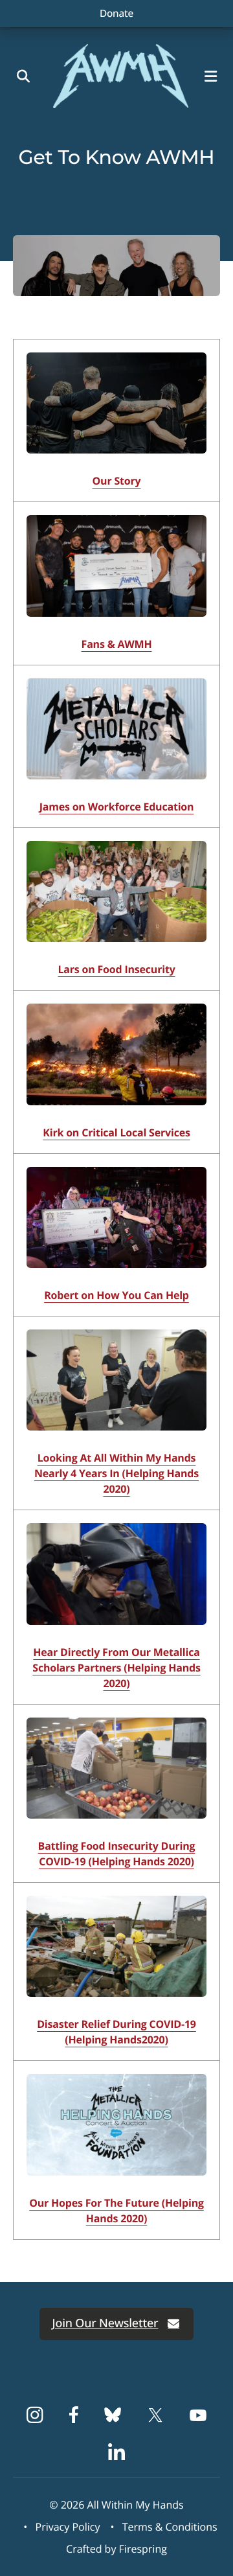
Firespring (143, 2549)
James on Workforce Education (117, 807)
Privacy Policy (68, 2527)
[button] (214, 76)
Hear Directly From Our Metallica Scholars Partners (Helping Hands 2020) (116, 1668)
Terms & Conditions (170, 2527)
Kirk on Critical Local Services (116, 1133)
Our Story (117, 481)
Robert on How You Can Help (116, 1295)
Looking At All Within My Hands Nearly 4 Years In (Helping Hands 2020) (116, 1473)
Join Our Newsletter (105, 2323)
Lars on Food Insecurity (116, 969)
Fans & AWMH (117, 644)
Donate (116, 13)
